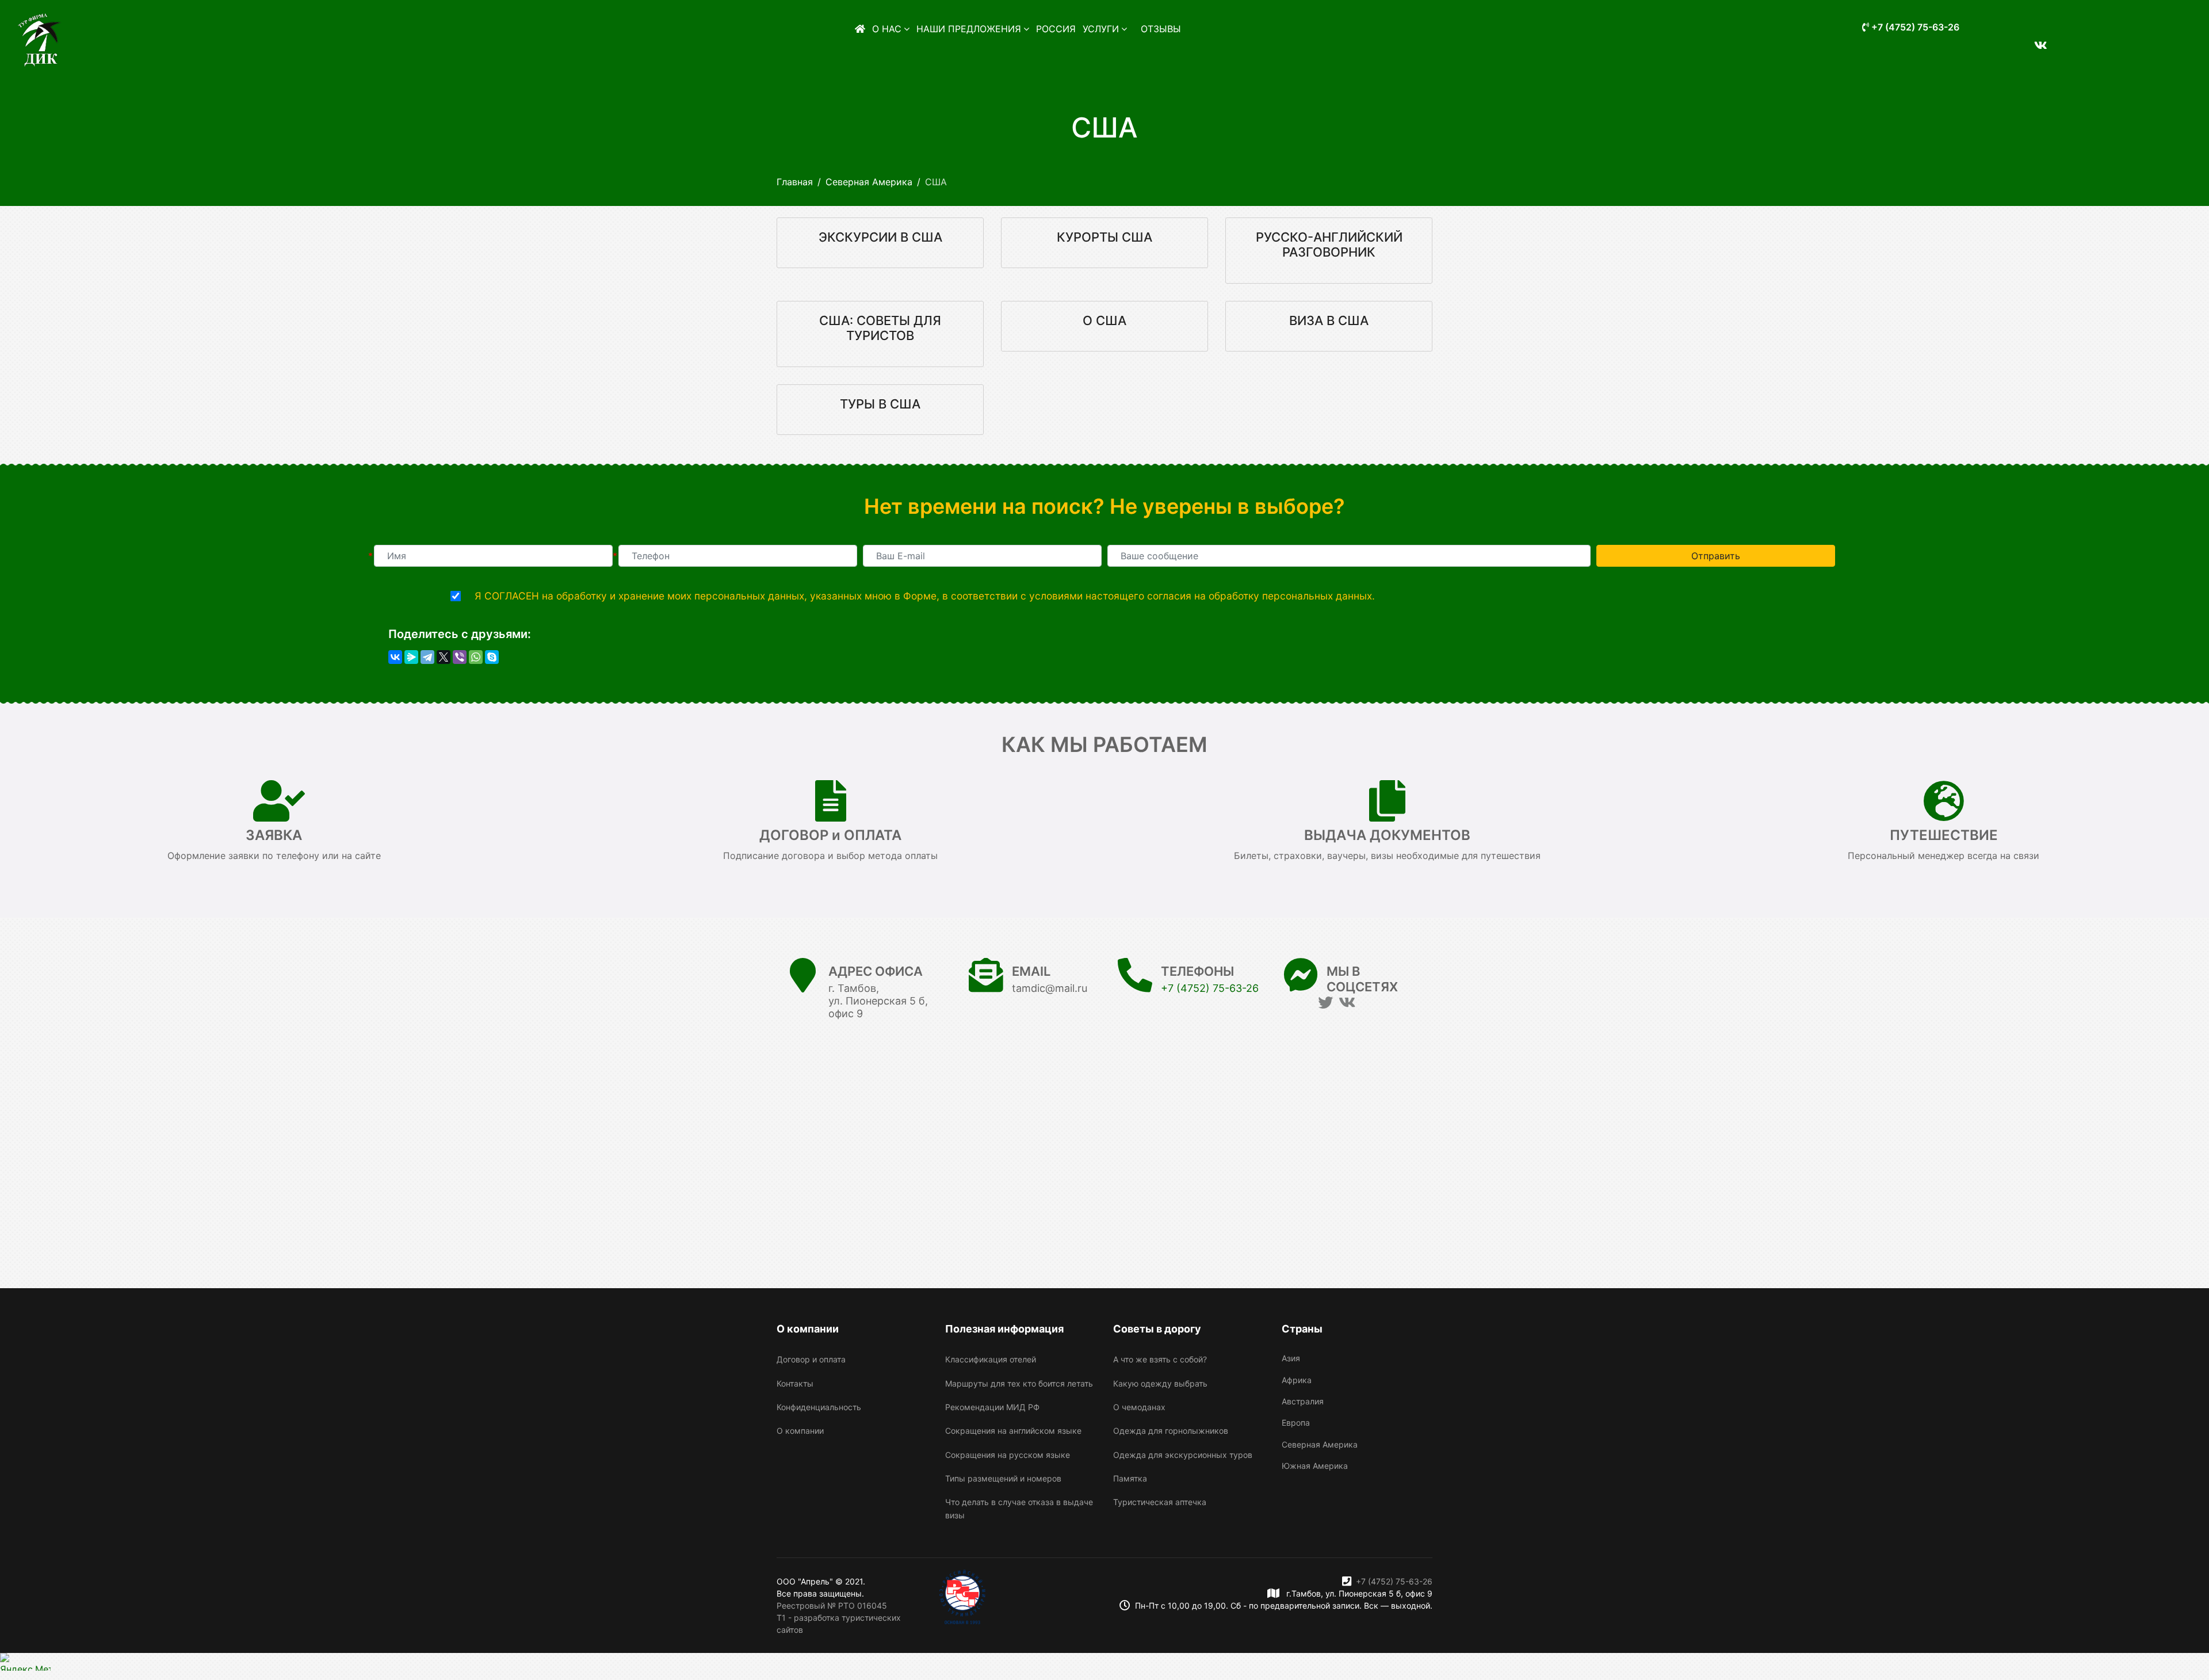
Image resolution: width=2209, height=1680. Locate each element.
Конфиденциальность (819, 1407)
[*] (493, 556)
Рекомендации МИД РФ (992, 1407)
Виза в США (1329, 320)
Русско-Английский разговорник (1329, 245)
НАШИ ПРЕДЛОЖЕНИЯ (969, 29)
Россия (1056, 29)
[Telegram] (427, 657)
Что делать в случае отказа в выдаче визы (1019, 1508)
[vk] (1347, 1003)
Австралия (1303, 1401)
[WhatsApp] (476, 657)
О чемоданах (1139, 1407)
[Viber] (460, 657)
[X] (444, 657)
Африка (1297, 1380)
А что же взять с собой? (1160, 1359)
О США (1104, 320)
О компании (800, 1431)
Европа (1296, 1423)
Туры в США (880, 404)
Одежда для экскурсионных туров (1183, 1455)
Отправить (1716, 556)
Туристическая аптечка (1160, 1502)
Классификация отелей (991, 1359)
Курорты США (1104, 237)
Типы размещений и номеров (1003, 1478)
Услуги (1101, 29)
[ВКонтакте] (395, 657)
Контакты (795, 1383)
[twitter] (1325, 1003)
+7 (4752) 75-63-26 (1914, 27)
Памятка (1130, 1478)
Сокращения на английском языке (1013, 1431)
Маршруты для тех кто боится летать (1019, 1383)
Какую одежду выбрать (1160, 1383)
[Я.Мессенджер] (411, 657)
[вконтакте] (2036, 39)
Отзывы (1161, 29)
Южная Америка (1315, 1466)
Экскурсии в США (880, 237)
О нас (887, 29)
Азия (1291, 1358)
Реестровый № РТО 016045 (832, 1605)
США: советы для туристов (880, 328)
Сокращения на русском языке (1008, 1455)
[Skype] (492, 657)
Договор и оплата (811, 1359)
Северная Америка (1320, 1444)
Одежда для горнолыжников (1171, 1431)
